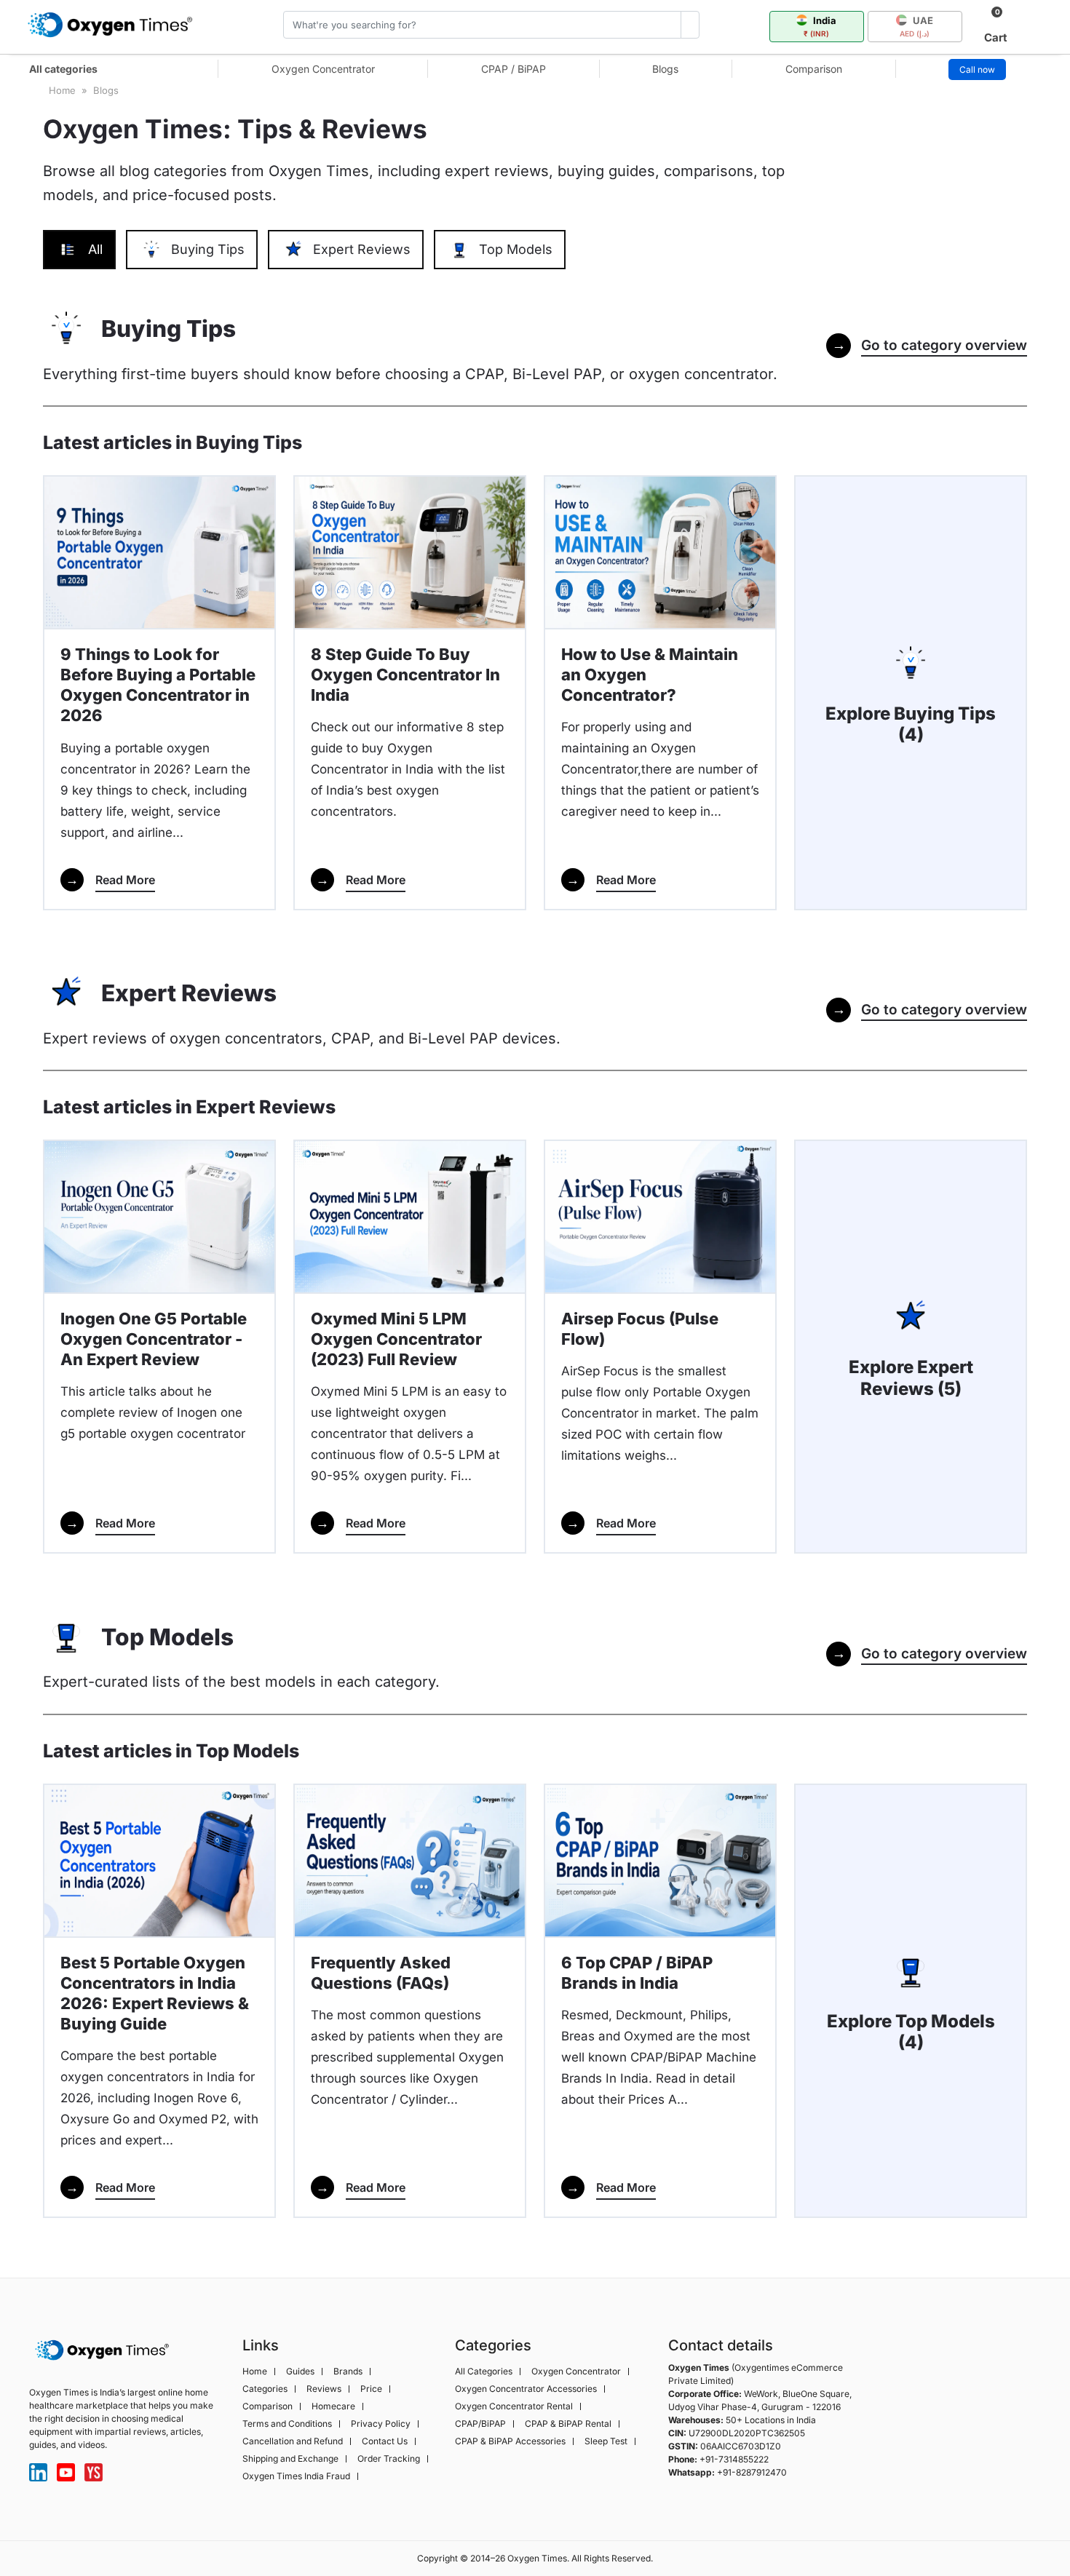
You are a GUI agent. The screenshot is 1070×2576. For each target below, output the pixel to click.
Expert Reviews (362, 249)
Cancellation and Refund (293, 2441)
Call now (977, 69)
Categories (265, 2389)
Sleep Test (606, 2441)
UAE (916, 26)
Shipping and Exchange (290, 2459)
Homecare (333, 2406)
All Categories (484, 2372)
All (95, 249)
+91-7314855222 (734, 2459)
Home (255, 2372)
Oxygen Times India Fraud (296, 2476)
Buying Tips (208, 249)
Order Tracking (389, 2459)
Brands (348, 2372)
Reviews (324, 2389)
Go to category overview (930, 345)
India (820, 26)
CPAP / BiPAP (514, 69)
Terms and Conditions (287, 2424)
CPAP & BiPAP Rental (568, 2424)
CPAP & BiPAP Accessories (510, 2441)
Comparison (814, 69)
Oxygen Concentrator (323, 69)
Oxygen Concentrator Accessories (526, 2389)
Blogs (665, 69)
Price (371, 2389)
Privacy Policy (381, 2424)
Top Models (516, 249)
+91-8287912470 (752, 2472)
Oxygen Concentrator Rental (514, 2406)
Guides (300, 2372)
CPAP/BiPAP (480, 2424)
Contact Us (385, 2441)
